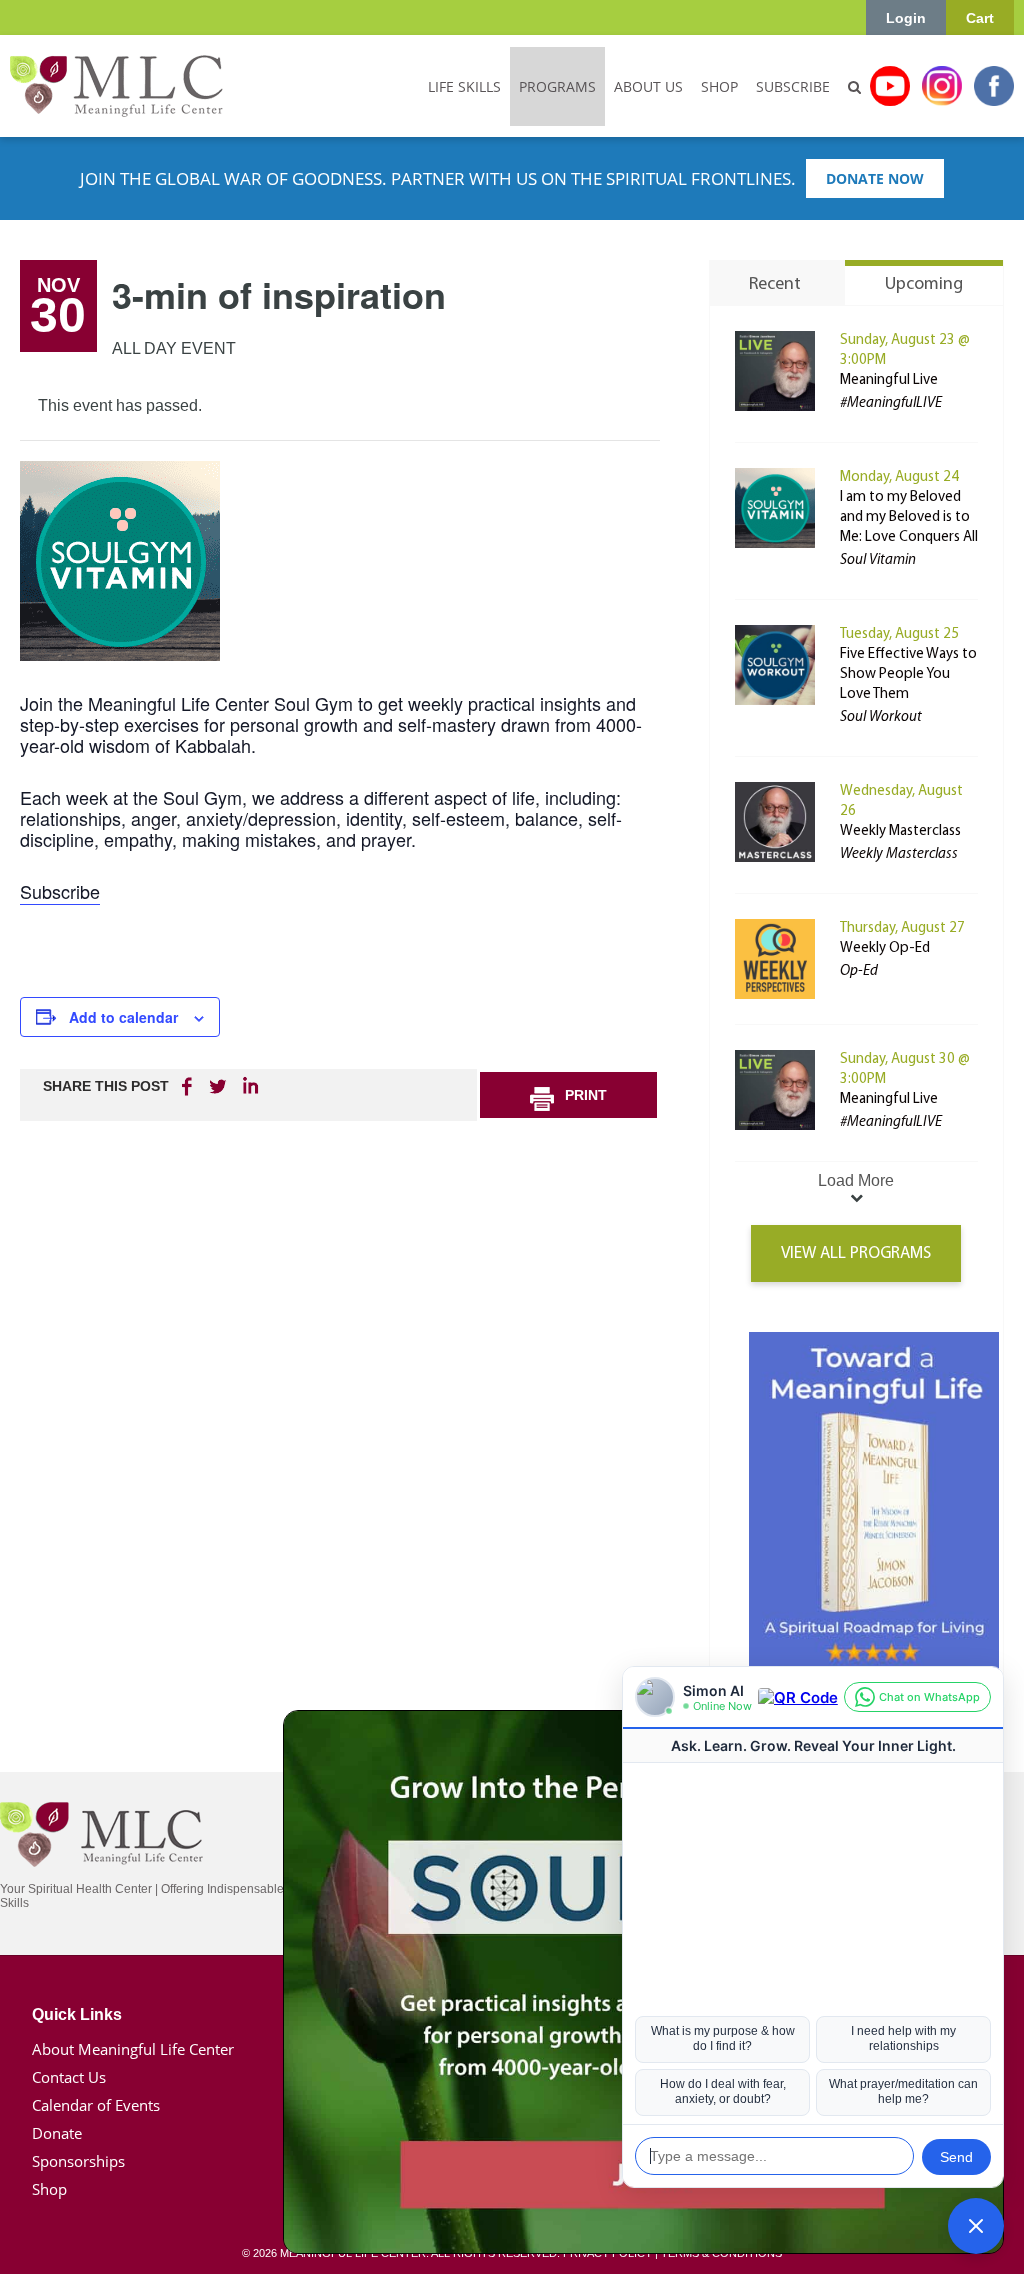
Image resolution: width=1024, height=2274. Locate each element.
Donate (57, 2133)
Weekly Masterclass (900, 831)
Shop (49, 2189)
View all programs (856, 1253)
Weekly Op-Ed (885, 948)
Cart (980, 18)
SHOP (719, 86)
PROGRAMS (557, 86)
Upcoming (924, 285)
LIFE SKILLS (464, 86)
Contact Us (69, 2077)
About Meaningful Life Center (133, 2049)
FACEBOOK (189, 1086)
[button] (976, 2226)
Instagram (942, 86)
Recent (775, 285)
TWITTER (219, 1086)
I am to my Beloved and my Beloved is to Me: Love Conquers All (909, 517)
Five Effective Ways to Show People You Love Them (908, 674)
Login (906, 18)
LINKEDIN (249, 1086)
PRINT (586, 1095)
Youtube (890, 86)
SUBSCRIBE (793, 86)
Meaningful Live (889, 380)
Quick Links (77, 2014)
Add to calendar (123, 1017)
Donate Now (875, 178)
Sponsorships (78, 2161)
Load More (856, 1180)
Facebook (994, 86)
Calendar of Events (96, 2105)
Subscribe (60, 891)
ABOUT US (648, 86)
